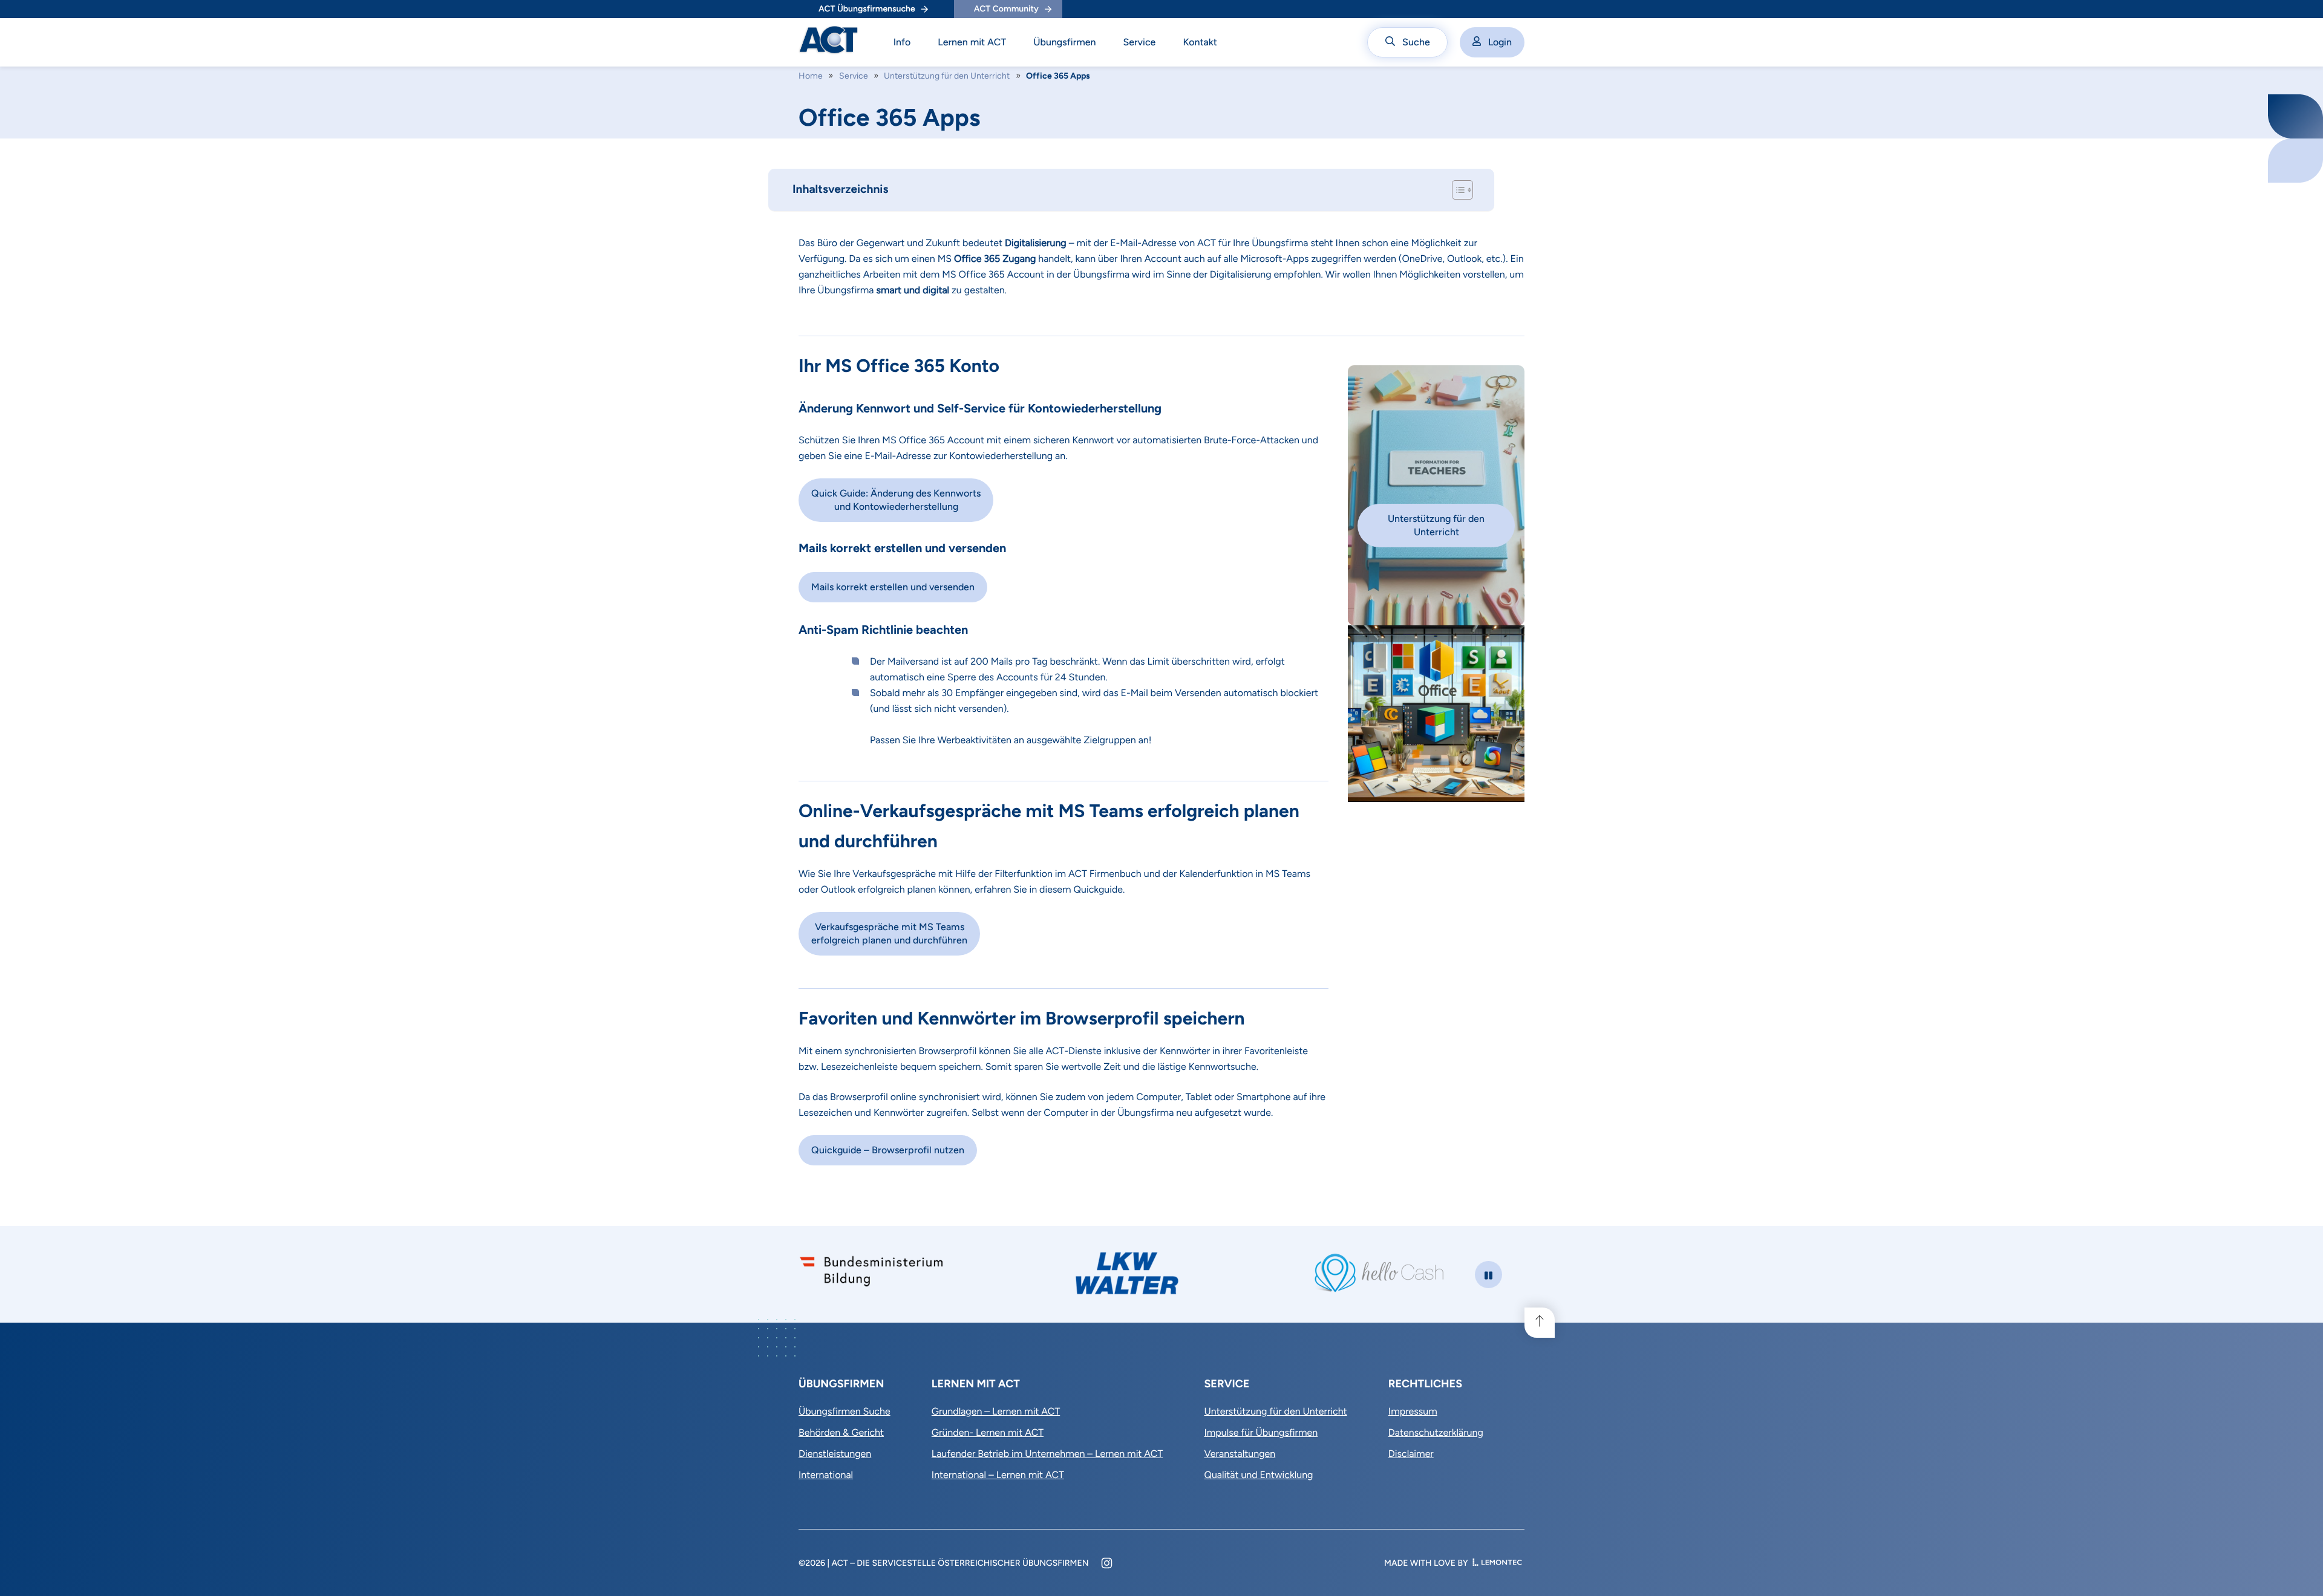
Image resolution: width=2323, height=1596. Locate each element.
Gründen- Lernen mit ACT (988, 1432)
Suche (1416, 42)
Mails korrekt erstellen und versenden (893, 587)
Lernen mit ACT (972, 42)
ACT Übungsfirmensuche (867, 9)
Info (902, 42)
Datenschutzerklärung (1436, 1432)
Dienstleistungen (835, 1454)
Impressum (1413, 1411)
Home (811, 76)
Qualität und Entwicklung (1258, 1475)
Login (1500, 42)
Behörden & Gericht (841, 1432)
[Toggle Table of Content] (1456, 190)
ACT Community (1006, 9)
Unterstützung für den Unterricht (947, 76)
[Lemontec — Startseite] (1497, 1563)
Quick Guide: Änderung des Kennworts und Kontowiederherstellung (896, 500)
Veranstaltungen (1240, 1454)
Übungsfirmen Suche (845, 1411)
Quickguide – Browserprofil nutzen (888, 1150)
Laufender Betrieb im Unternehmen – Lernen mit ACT (1047, 1454)
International (826, 1475)
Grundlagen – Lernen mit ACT (996, 1411)
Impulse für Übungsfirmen (1261, 1432)
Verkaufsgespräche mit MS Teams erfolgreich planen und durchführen (889, 933)
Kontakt (1200, 42)
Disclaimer (1411, 1454)
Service (1139, 42)
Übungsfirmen (1064, 42)
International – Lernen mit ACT (998, 1475)
